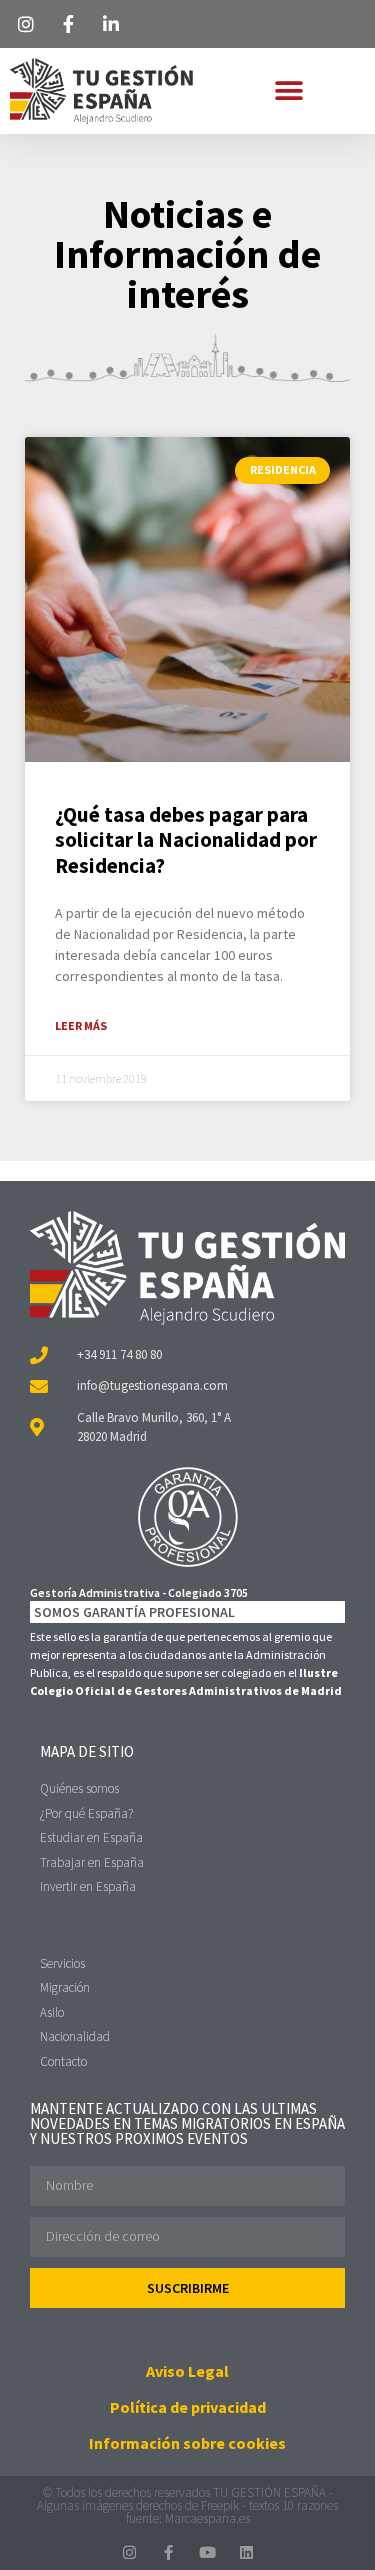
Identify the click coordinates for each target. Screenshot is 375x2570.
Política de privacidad (188, 2407)
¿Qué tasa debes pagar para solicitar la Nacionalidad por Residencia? (186, 839)
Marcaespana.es (207, 2518)
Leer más (81, 1025)
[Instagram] (129, 2552)
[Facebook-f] (168, 2552)
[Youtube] (207, 2552)
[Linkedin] (246, 2552)
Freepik (220, 2505)
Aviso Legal (187, 2371)
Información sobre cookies (187, 2443)
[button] (288, 90)
